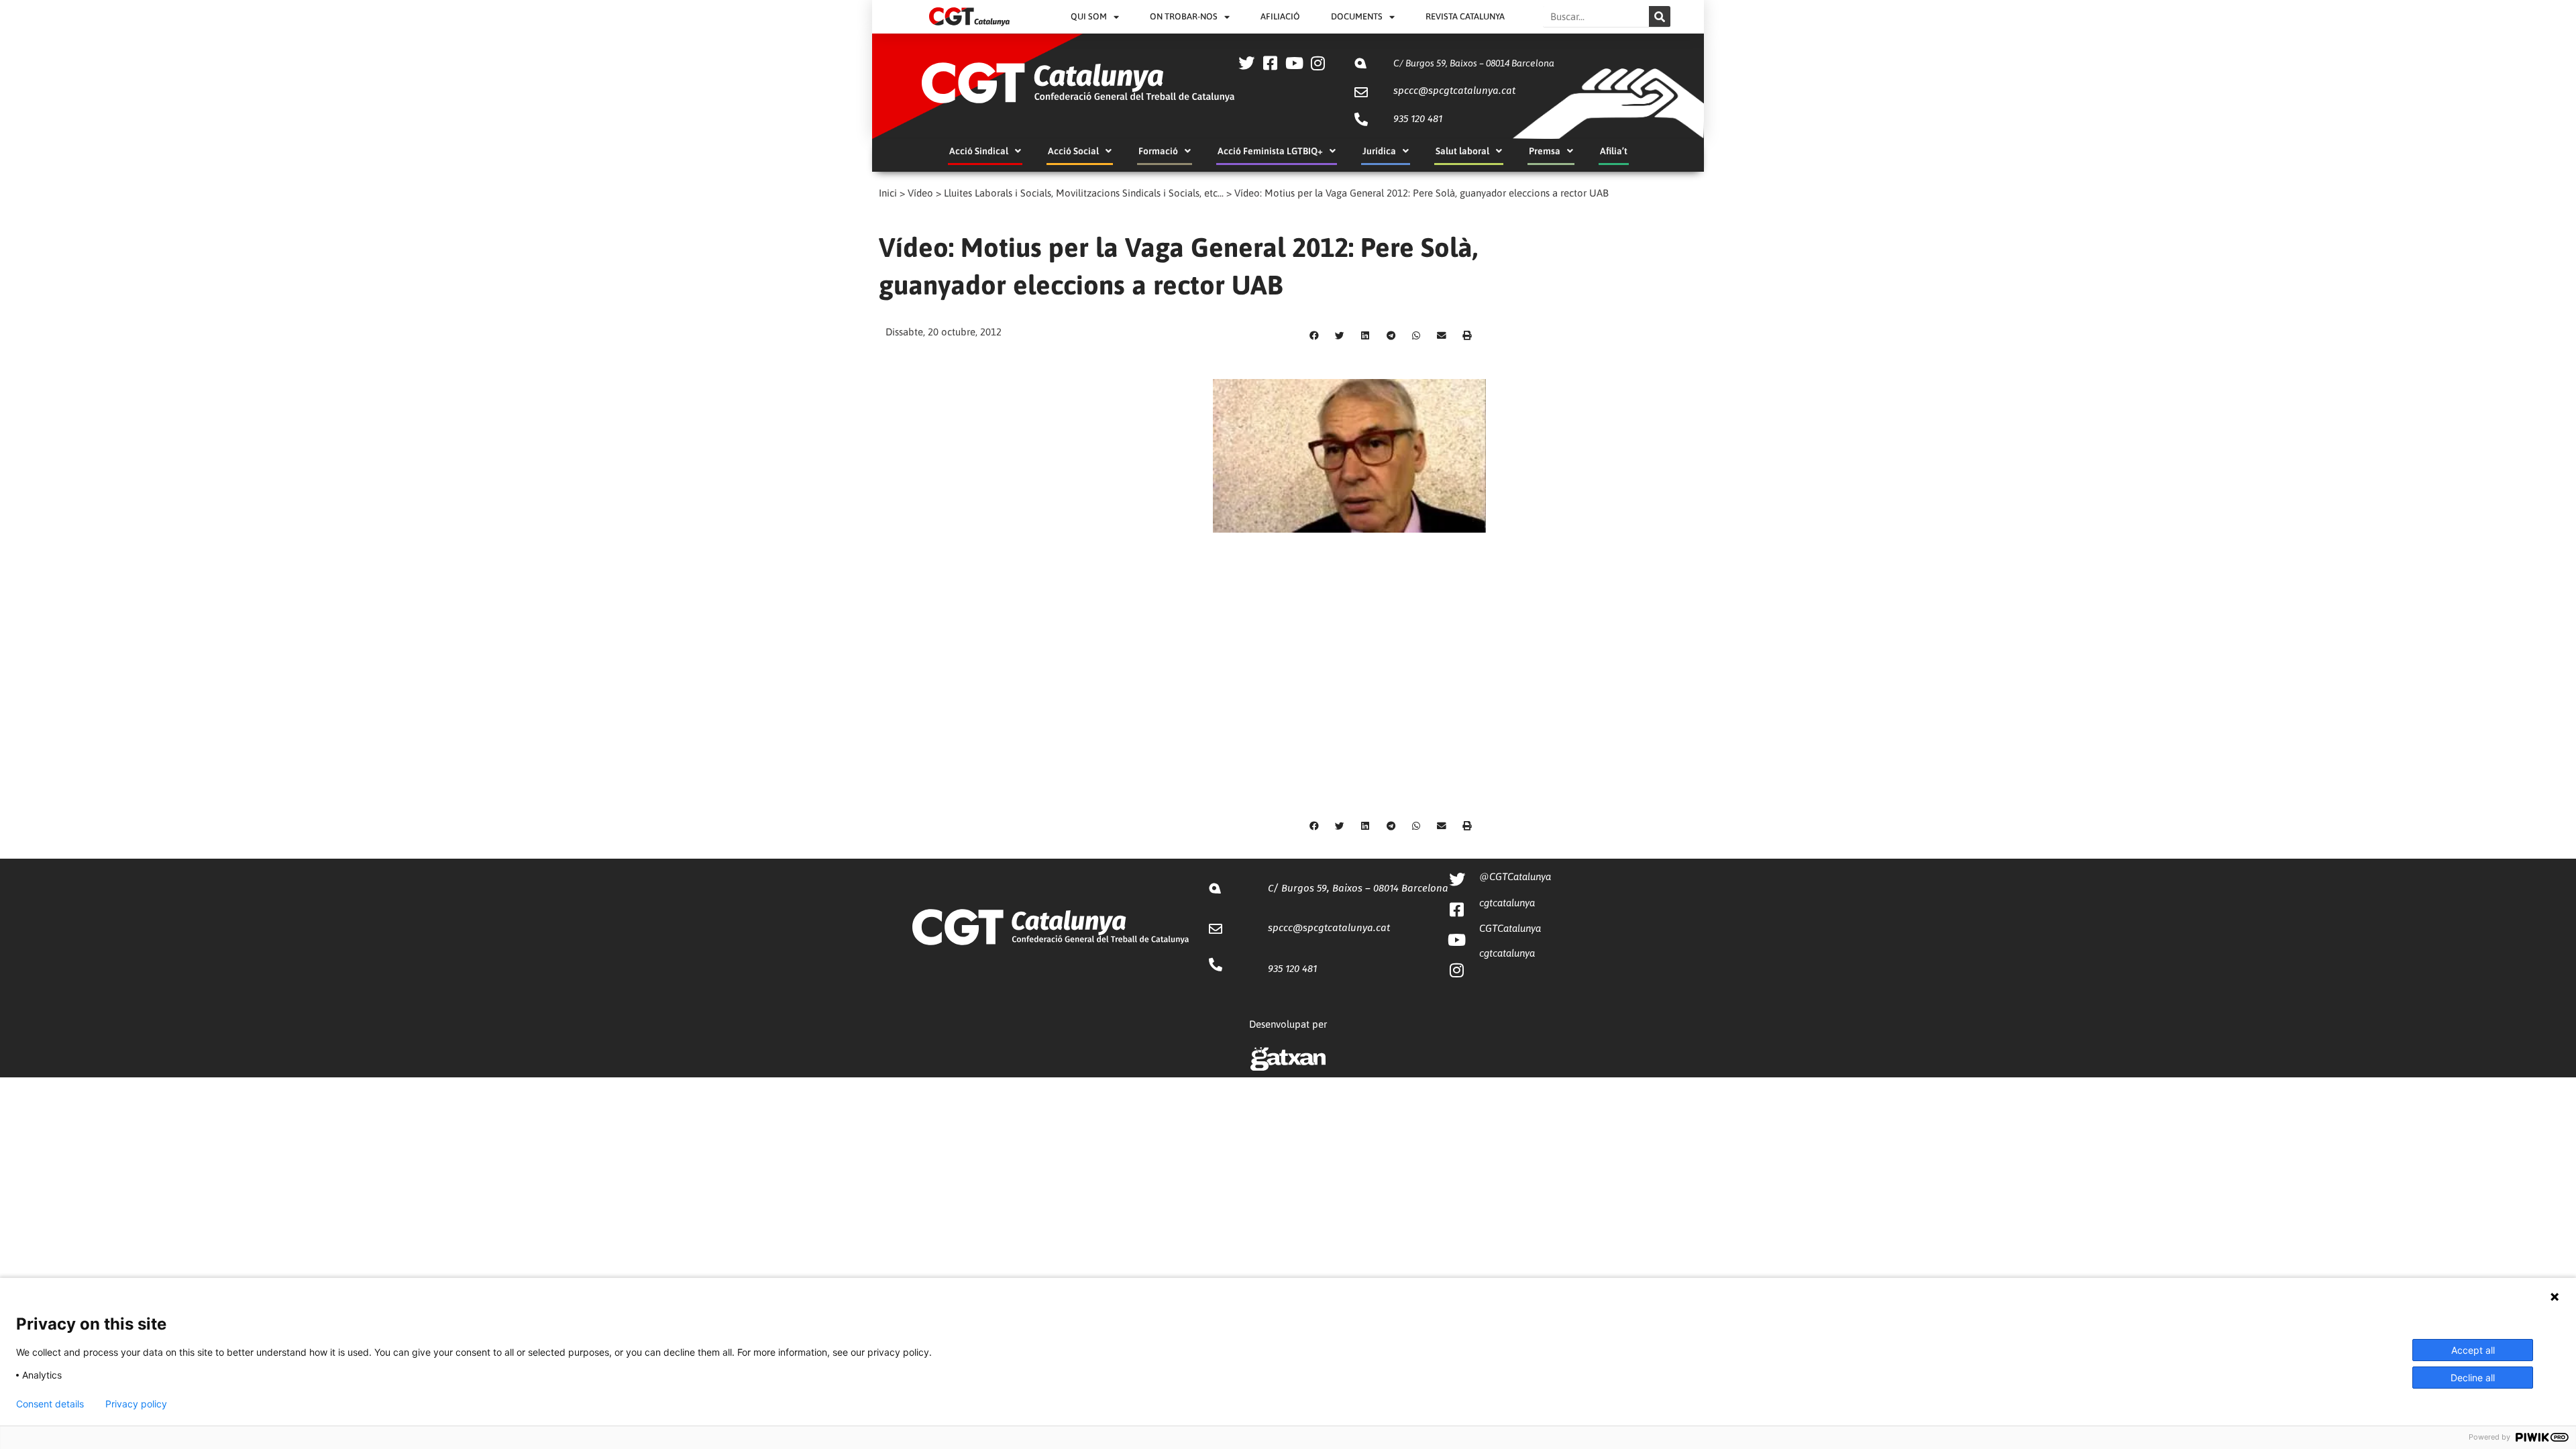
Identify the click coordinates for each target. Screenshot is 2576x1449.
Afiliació (1280, 16)
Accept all (2473, 1350)
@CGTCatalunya (1515, 876)
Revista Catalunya (1465, 16)
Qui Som (1089, 16)
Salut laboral (1462, 151)
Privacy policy (136, 1404)
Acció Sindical (979, 151)
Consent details (50, 1404)
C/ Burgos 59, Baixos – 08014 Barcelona (1474, 63)
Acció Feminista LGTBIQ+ (1270, 151)
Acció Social (1073, 151)
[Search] (1660, 16)
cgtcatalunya (1507, 903)
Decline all (2473, 1378)
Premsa (1545, 151)
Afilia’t (1614, 151)
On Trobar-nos (1184, 16)
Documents (1357, 16)
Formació (1158, 151)
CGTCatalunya (1510, 928)
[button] (1314, 336)
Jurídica (1379, 151)
